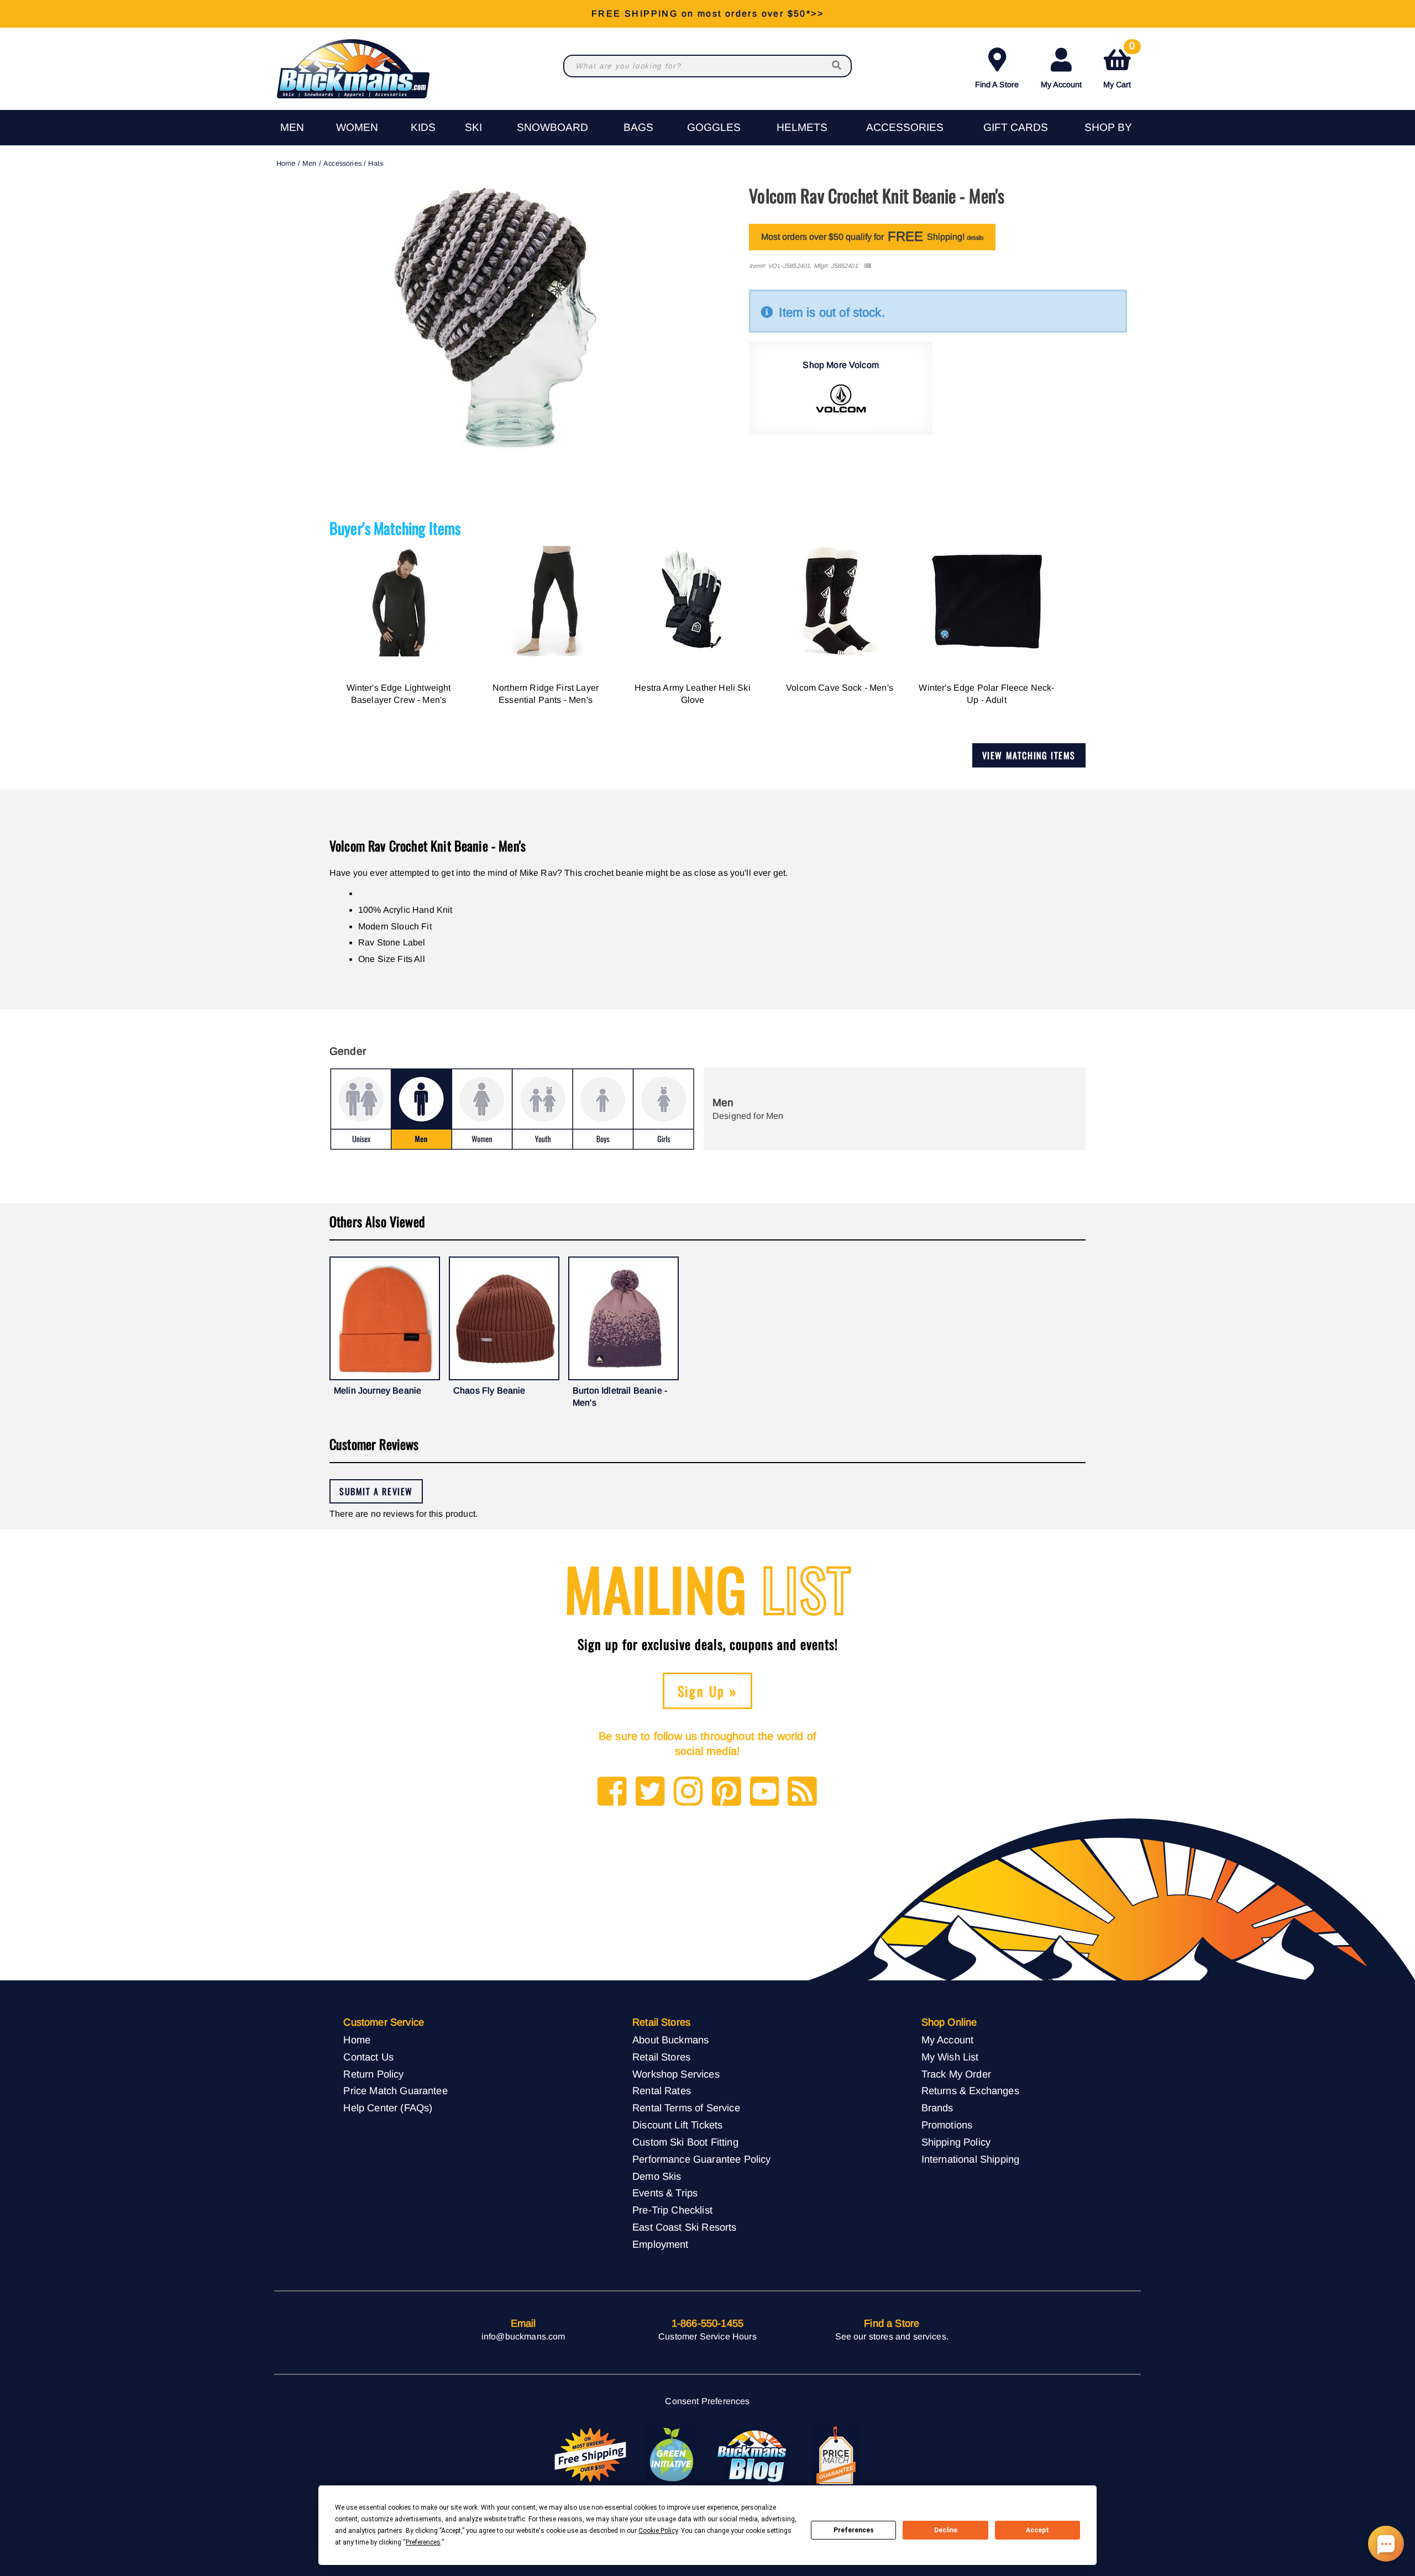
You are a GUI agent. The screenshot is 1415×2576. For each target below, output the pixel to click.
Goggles (714, 127)
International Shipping (971, 2159)
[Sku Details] (868, 266)
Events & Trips (665, 2193)
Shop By (1108, 127)
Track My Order (956, 2074)
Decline (946, 2530)
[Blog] (802, 1792)
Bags (638, 127)
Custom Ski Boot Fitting (685, 2142)
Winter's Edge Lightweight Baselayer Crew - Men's (399, 694)
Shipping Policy (956, 2142)
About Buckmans (670, 2040)
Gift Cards (1016, 127)
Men (292, 127)
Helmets (802, 127)
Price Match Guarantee (395, 2091)
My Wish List (950, 2057)
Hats (376, 163)
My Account (1061, 85)
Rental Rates (662, 2091)
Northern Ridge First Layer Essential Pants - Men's (546, 694)
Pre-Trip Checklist (672, 2210)
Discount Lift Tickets (677, 2125)
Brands (937, 2108)
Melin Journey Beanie (378, 1390)
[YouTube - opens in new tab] (765, 1792)
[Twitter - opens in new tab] (650, 1792)
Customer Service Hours (707, 2336)
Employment (661, 2244)
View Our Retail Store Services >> (707, 14)
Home (286, 163)
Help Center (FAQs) (388, 2108)
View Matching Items (1029, 755)
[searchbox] (837, 66)
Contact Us (368, 2057)
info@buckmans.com (523, 2336)
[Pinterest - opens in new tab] (727, 1792)
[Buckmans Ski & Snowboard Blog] (753, 2456)
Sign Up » (708, 1691)
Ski (473, 127)
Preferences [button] (423, 2542)
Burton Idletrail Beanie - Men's (620, 1397)
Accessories (905, 127)
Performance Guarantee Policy (701, 2159)
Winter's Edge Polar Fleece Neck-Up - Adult (986, 694)
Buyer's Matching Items (395, 528)
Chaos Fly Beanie (489, 1390)
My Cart (1119, 66)
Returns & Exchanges (970, 2091)
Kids (423, 127)
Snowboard (552, 127)
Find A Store (997, 85)
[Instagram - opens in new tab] (688, 1792)
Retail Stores (661, 2057)
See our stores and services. (892, 2336)
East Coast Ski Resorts (685, 2227)
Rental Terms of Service (686, 2108)
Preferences (854, 2530)
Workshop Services (676, 2074)
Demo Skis (657, 2176)
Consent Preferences (707, 2401)
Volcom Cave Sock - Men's (840, 688)
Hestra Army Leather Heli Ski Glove (692, 694)
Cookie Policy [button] (658, 2531)
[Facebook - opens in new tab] (612, 1792)
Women (357, 127)
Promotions (947, 2125)
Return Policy (373, 2074)
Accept (1037, 2530)
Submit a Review (376, 1491)
